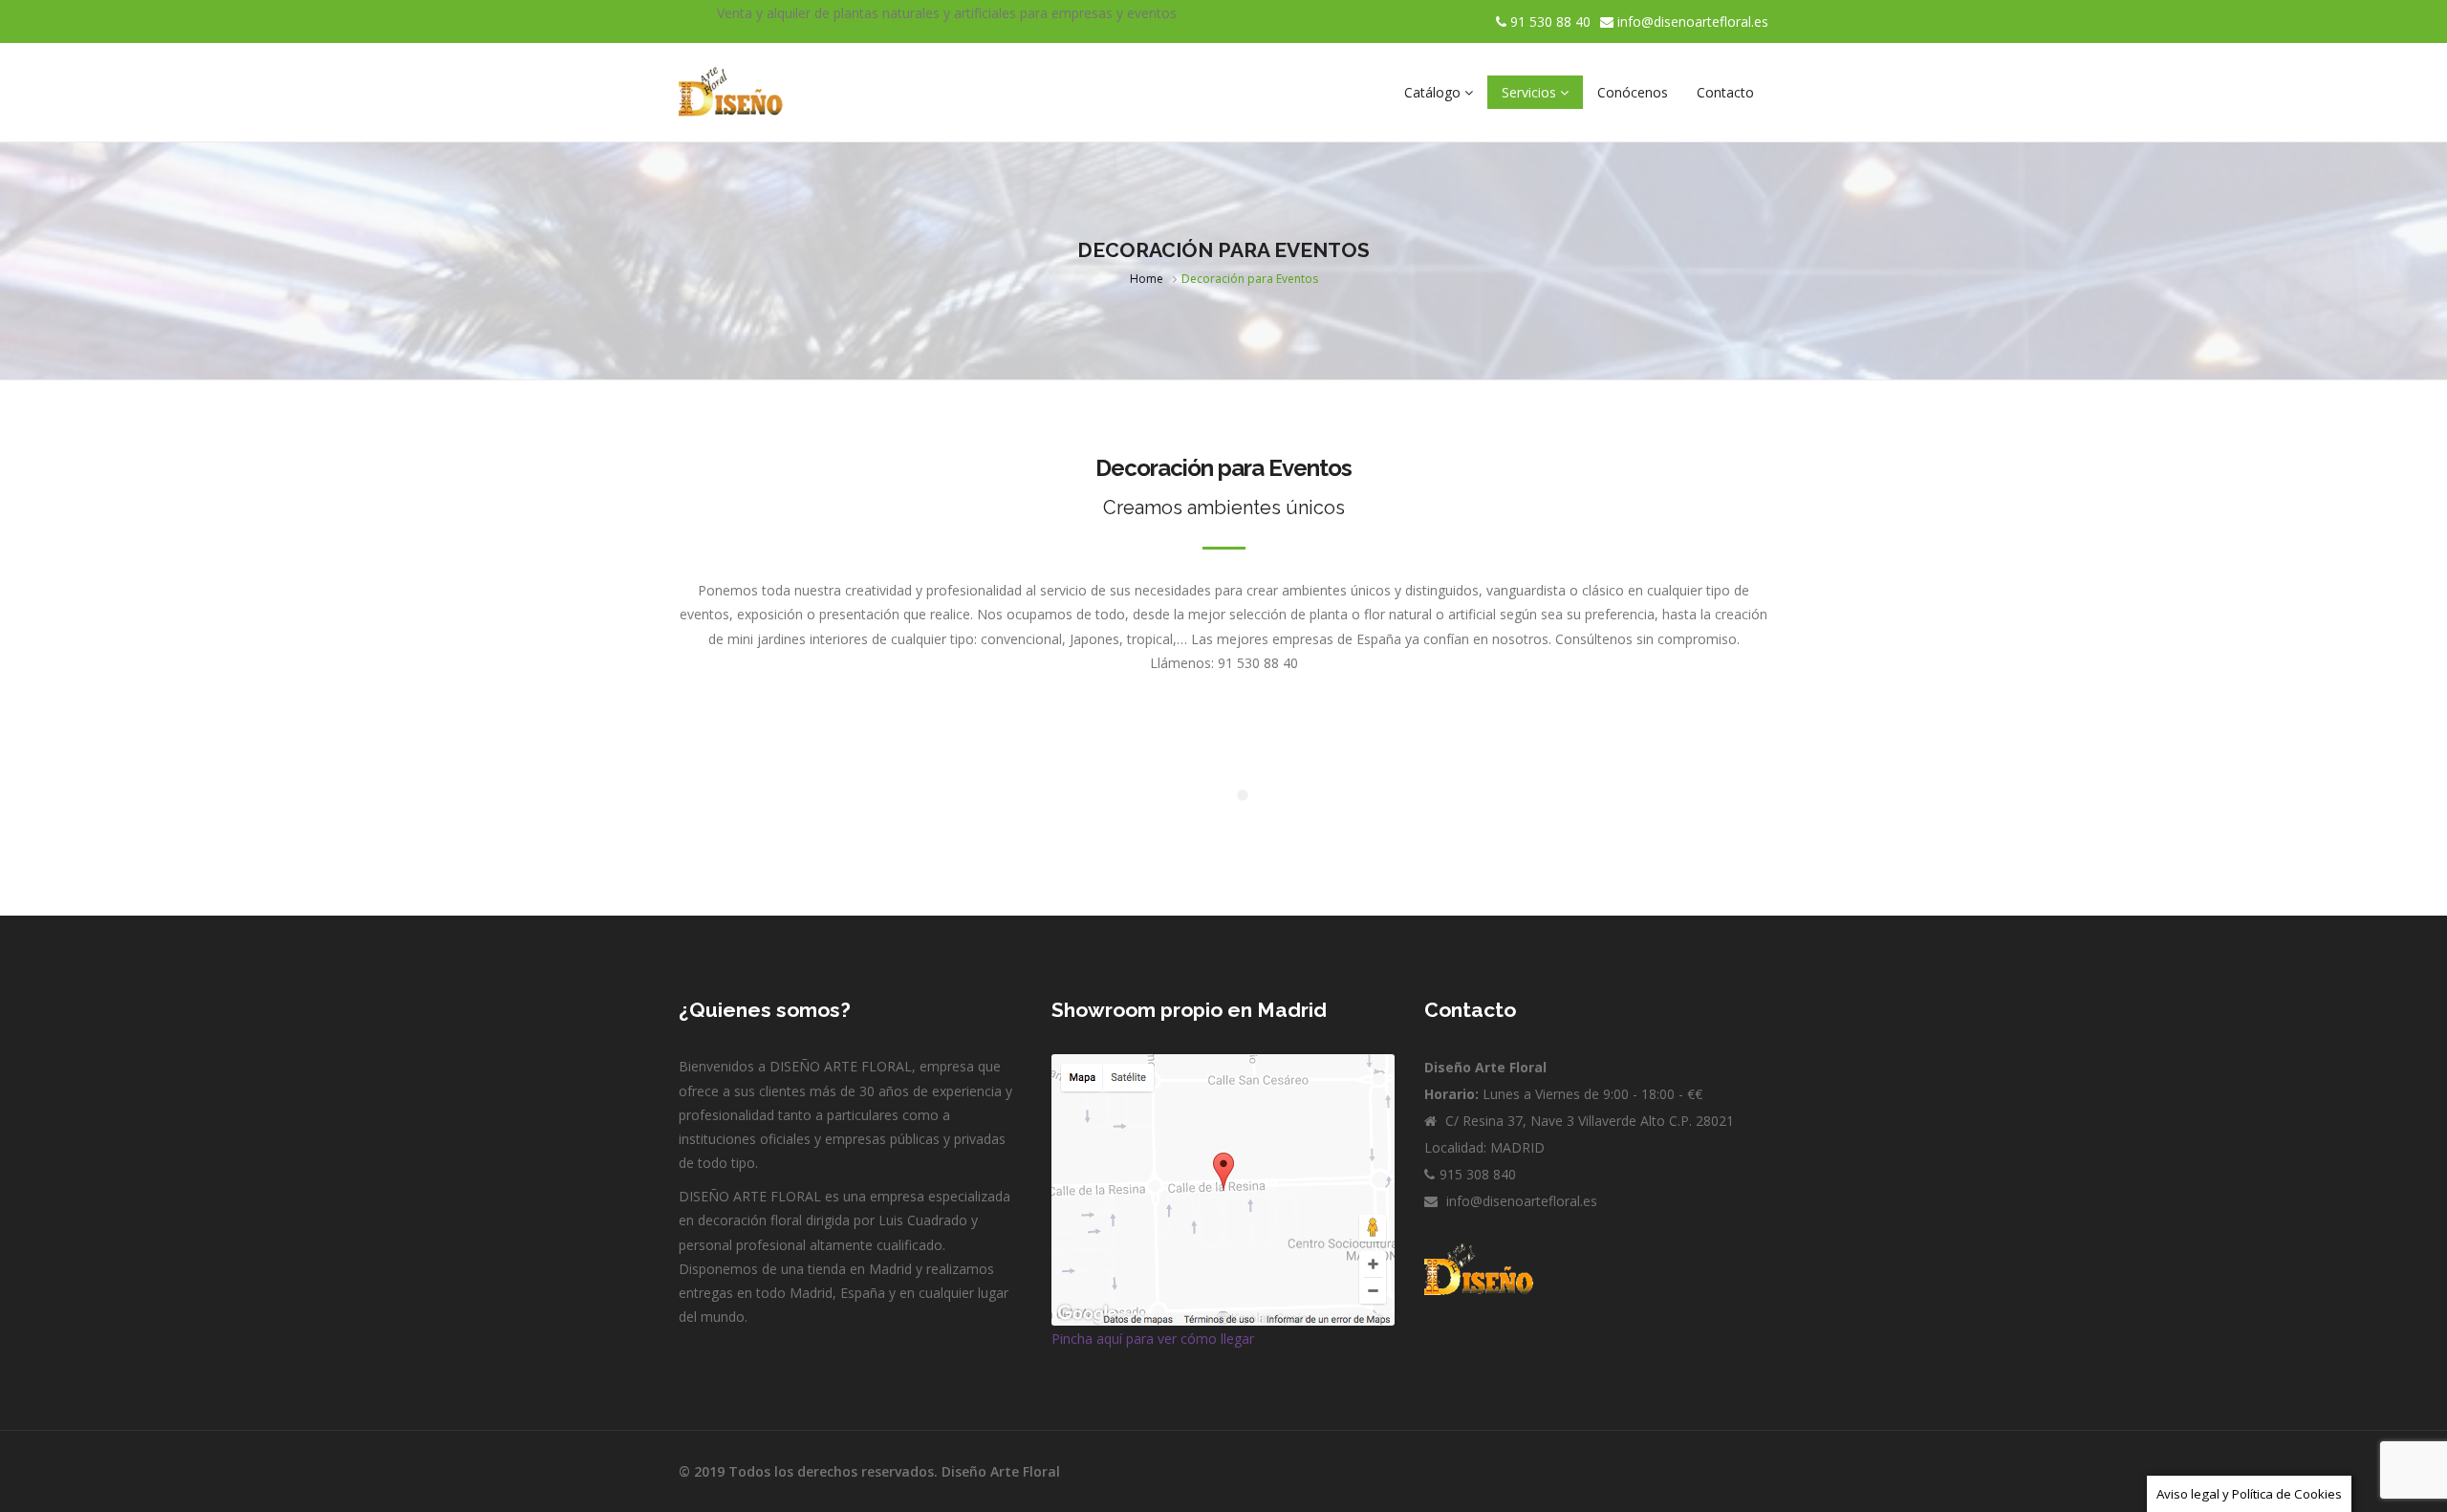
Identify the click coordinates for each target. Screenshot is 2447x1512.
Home (1147, 279)
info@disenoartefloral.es (1693, 22)
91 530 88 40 (1548, 22)
